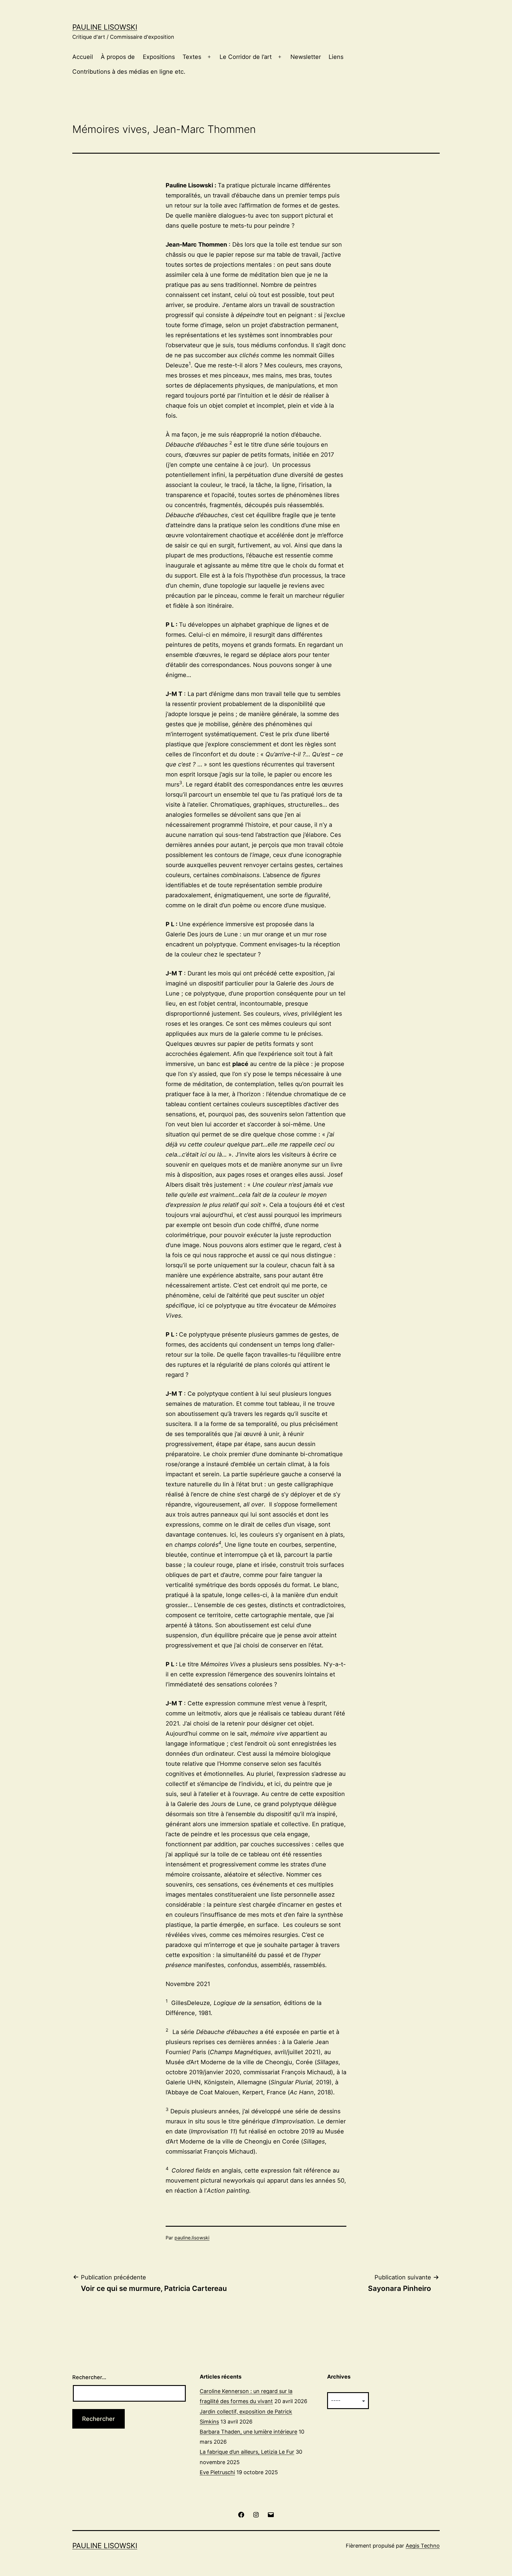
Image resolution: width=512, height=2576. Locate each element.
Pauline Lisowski (105, 27)
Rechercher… (89, 2377)
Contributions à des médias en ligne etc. (129, 72)
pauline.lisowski (192, 2238)
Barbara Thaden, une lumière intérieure (248, 2432)
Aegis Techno (423, 2546)
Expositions (159, 57)
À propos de (118, 57)
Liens (336, 57)
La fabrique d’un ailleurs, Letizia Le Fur (247, 2452)
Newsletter (306, 57)
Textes (192, 57)
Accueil (83, 57)
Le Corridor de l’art (246, 57)
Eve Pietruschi (217, 2472)
